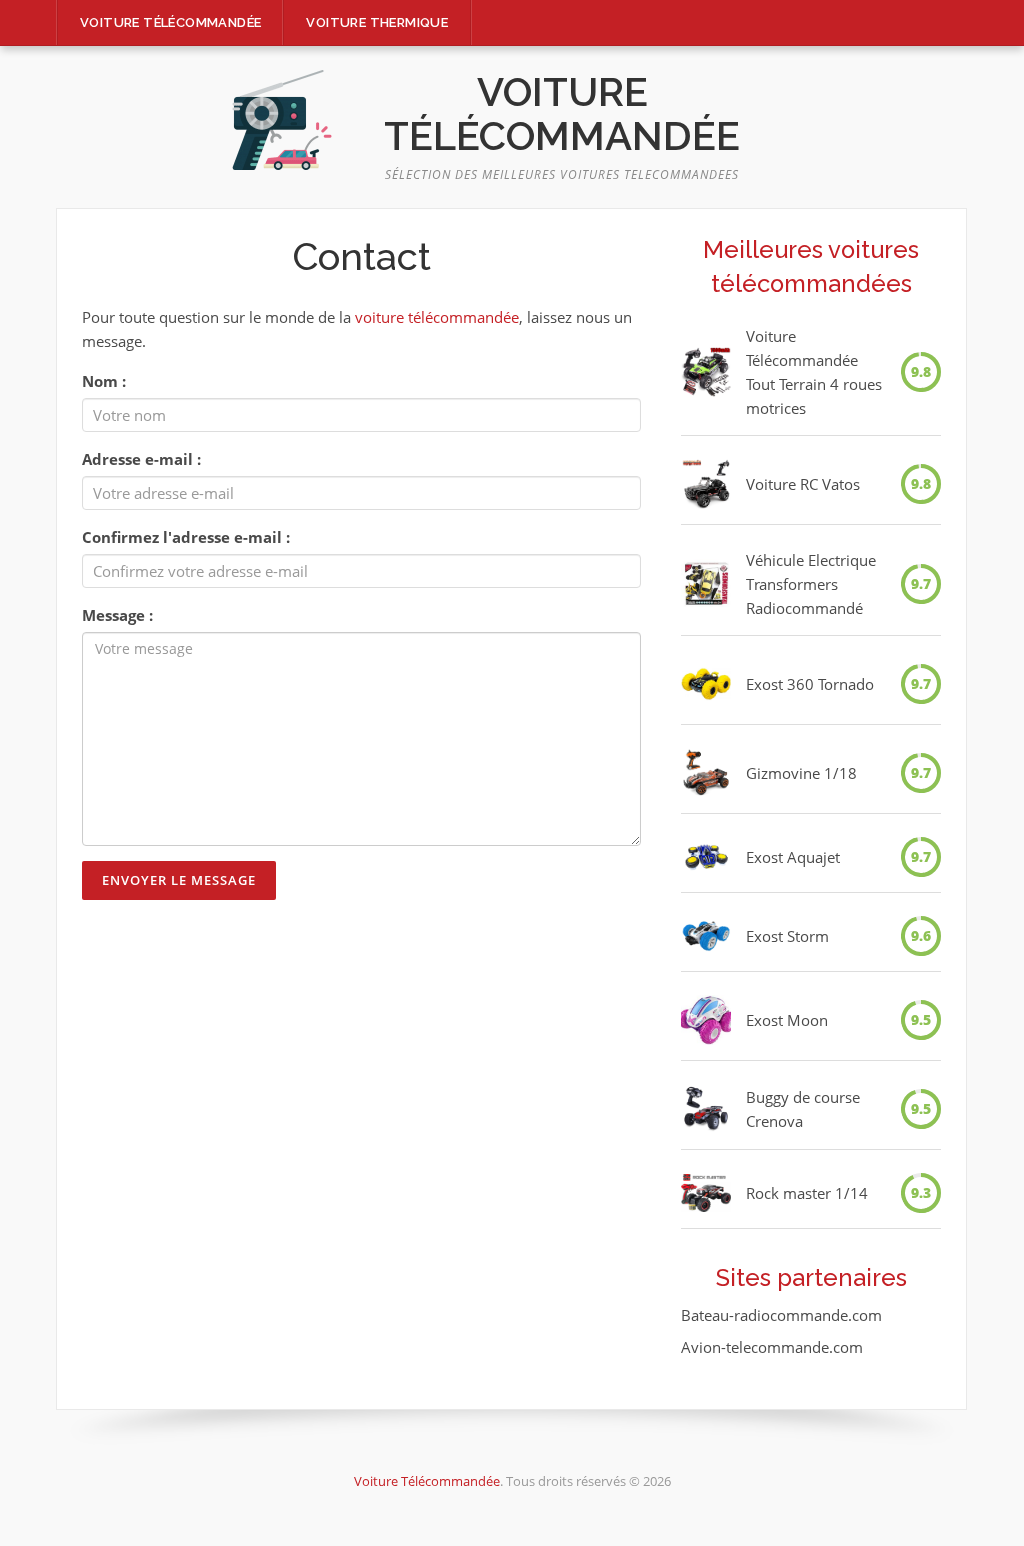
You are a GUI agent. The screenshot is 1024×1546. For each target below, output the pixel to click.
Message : (117, 615)
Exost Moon (787, 1020)
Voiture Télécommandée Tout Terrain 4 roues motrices (814, 372)
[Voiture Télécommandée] (282, 120)
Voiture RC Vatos (803, 484)
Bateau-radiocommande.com (781, 1315)
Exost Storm (787, 936)
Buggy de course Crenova (803, 1109)
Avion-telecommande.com (772, 1347)
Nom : (104, 381)
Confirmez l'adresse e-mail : (186, 537)
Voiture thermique (377, 22)
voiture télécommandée (437, 317)
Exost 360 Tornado (810, 684)
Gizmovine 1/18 (801, 773)
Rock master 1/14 (807, 1193)
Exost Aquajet (793, 857)
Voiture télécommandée (170, 22)
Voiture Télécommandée (562, 113)
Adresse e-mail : (141, 459)
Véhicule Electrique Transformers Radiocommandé (811, 584)
